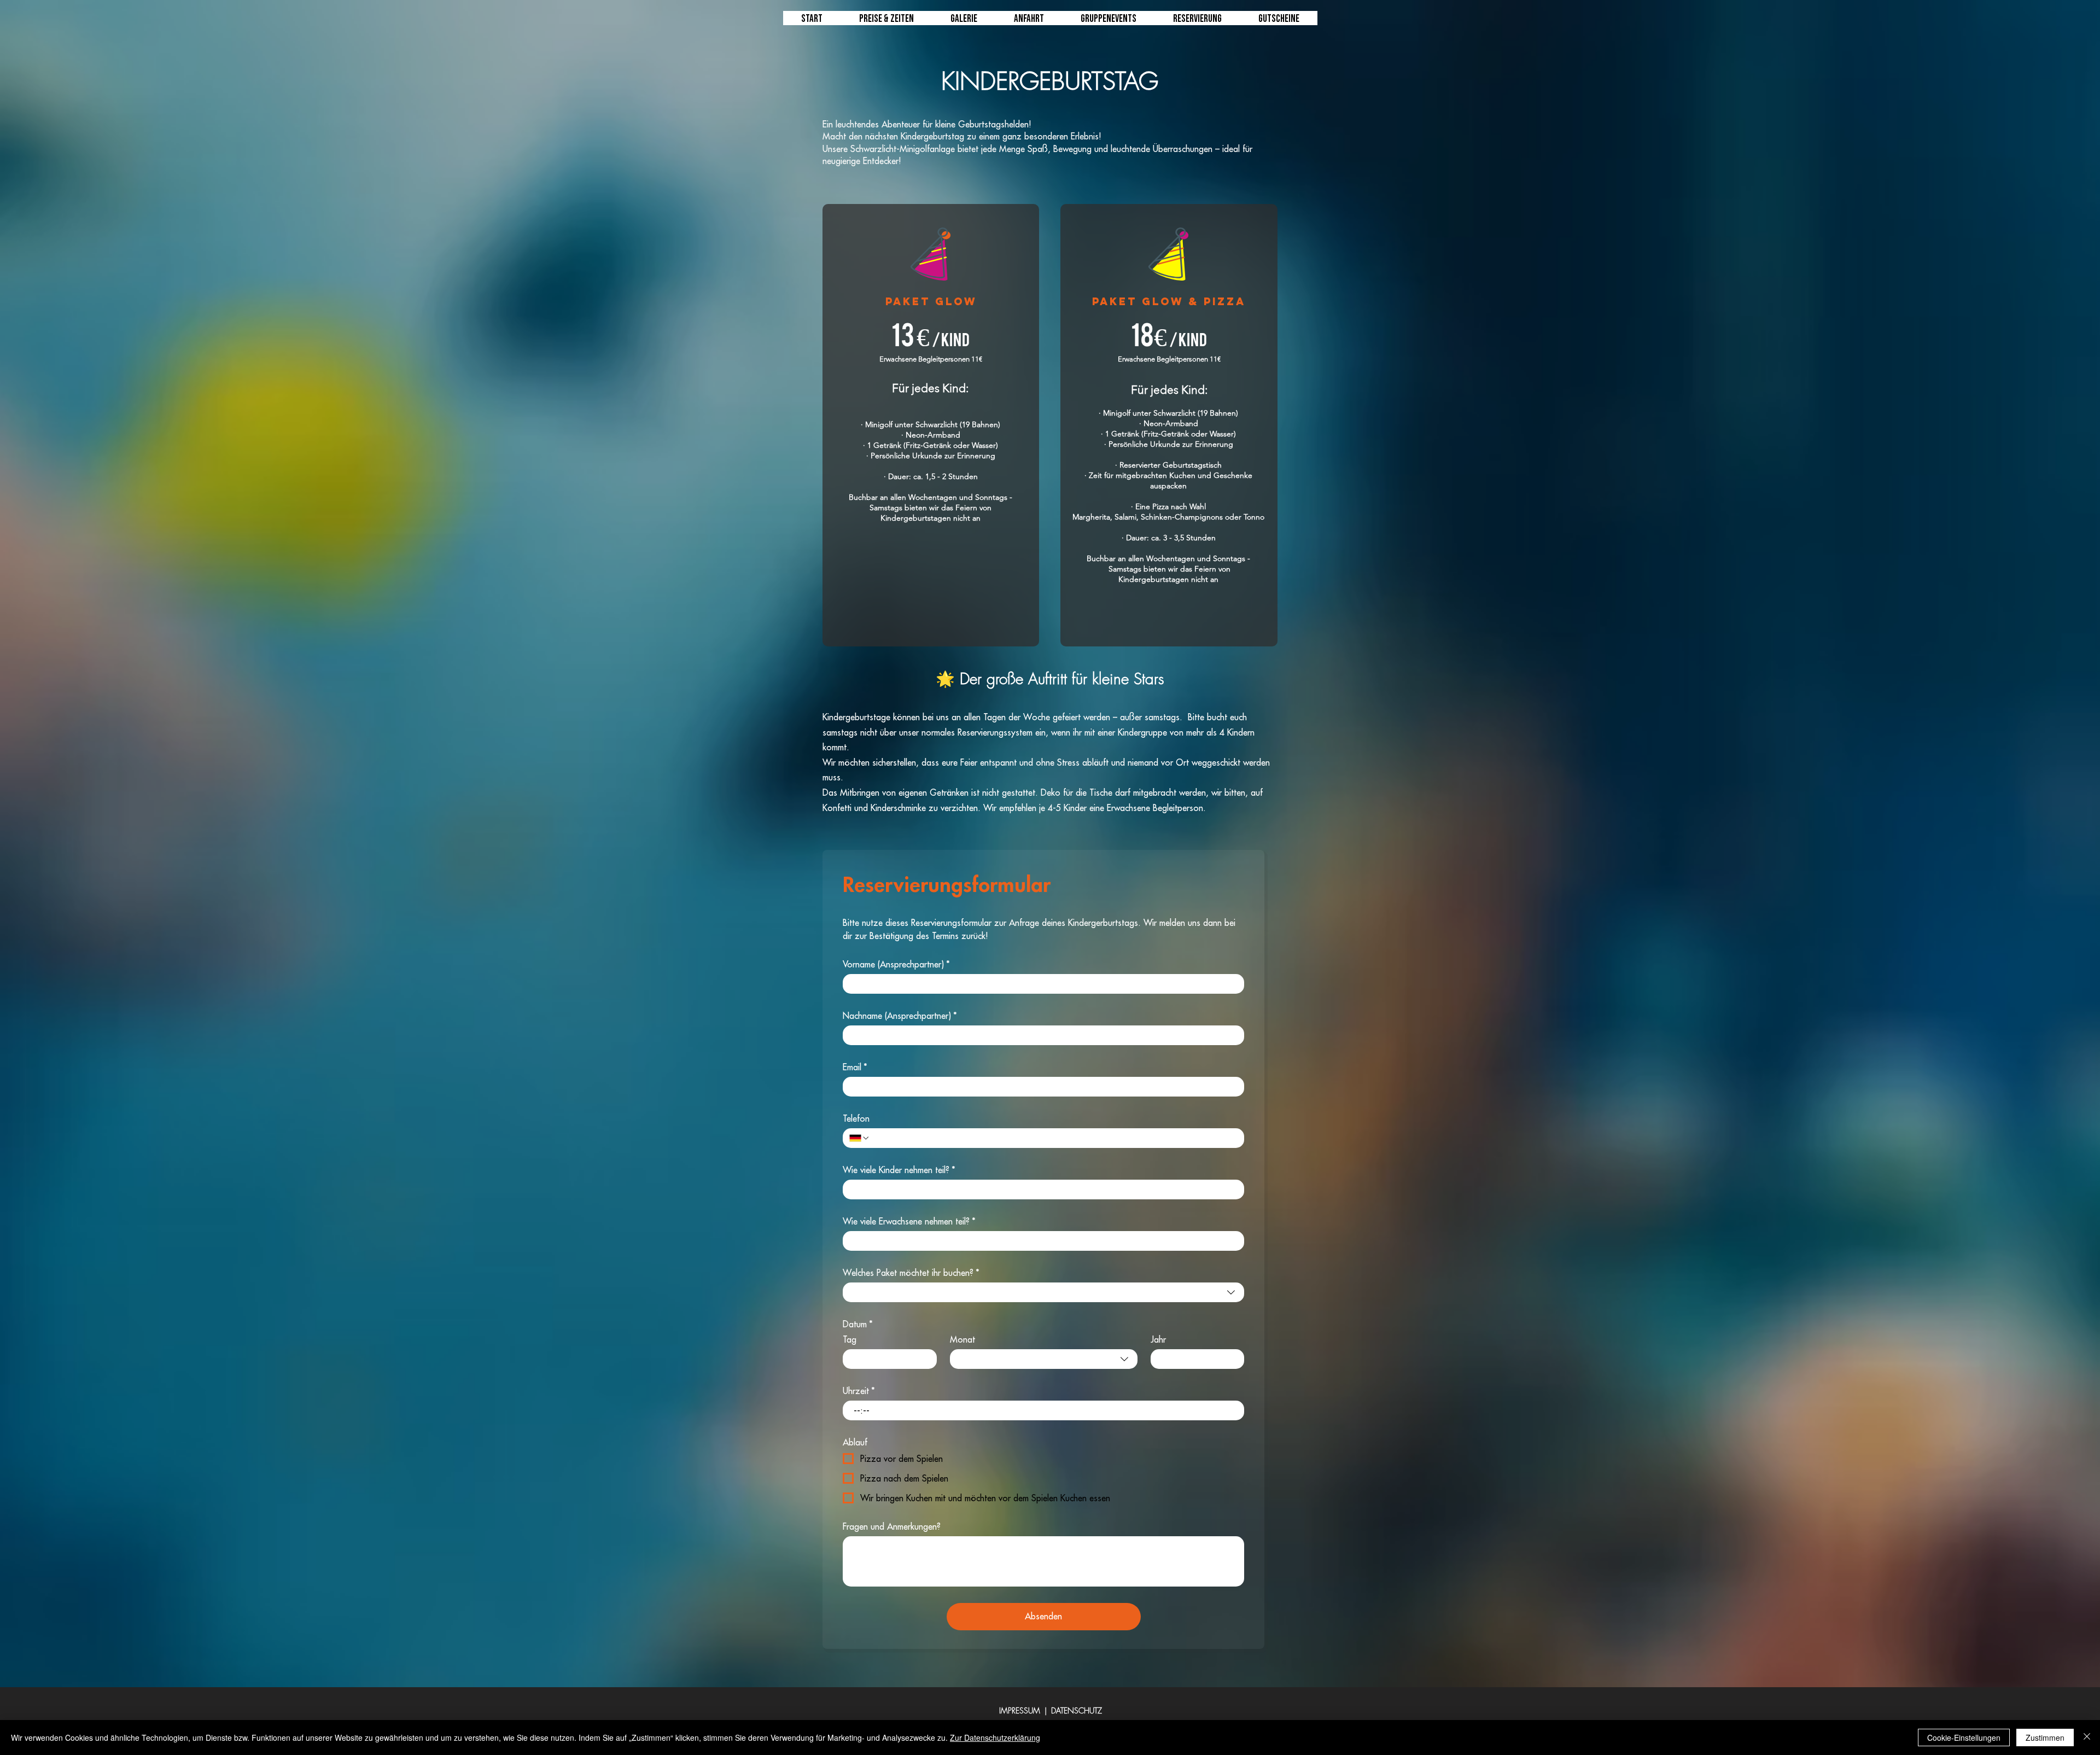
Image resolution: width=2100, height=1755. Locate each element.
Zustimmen (2045, 1737)
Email (855, 1067)
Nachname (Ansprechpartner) (900, 1016)
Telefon (856, 1118)
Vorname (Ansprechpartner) (896, 964)
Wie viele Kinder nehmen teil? (899, 1170)
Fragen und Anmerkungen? (892, 1526)
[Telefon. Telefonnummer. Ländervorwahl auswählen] (860, 1138)
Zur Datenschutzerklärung (995, 1737)
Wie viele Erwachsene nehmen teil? (909, 1221)
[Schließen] (2087, 1737)
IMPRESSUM (1020, 1710)
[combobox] (1043, 1292)
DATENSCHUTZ (1077, 1710)
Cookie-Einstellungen (1964, 1737)
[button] (1109, 22)
